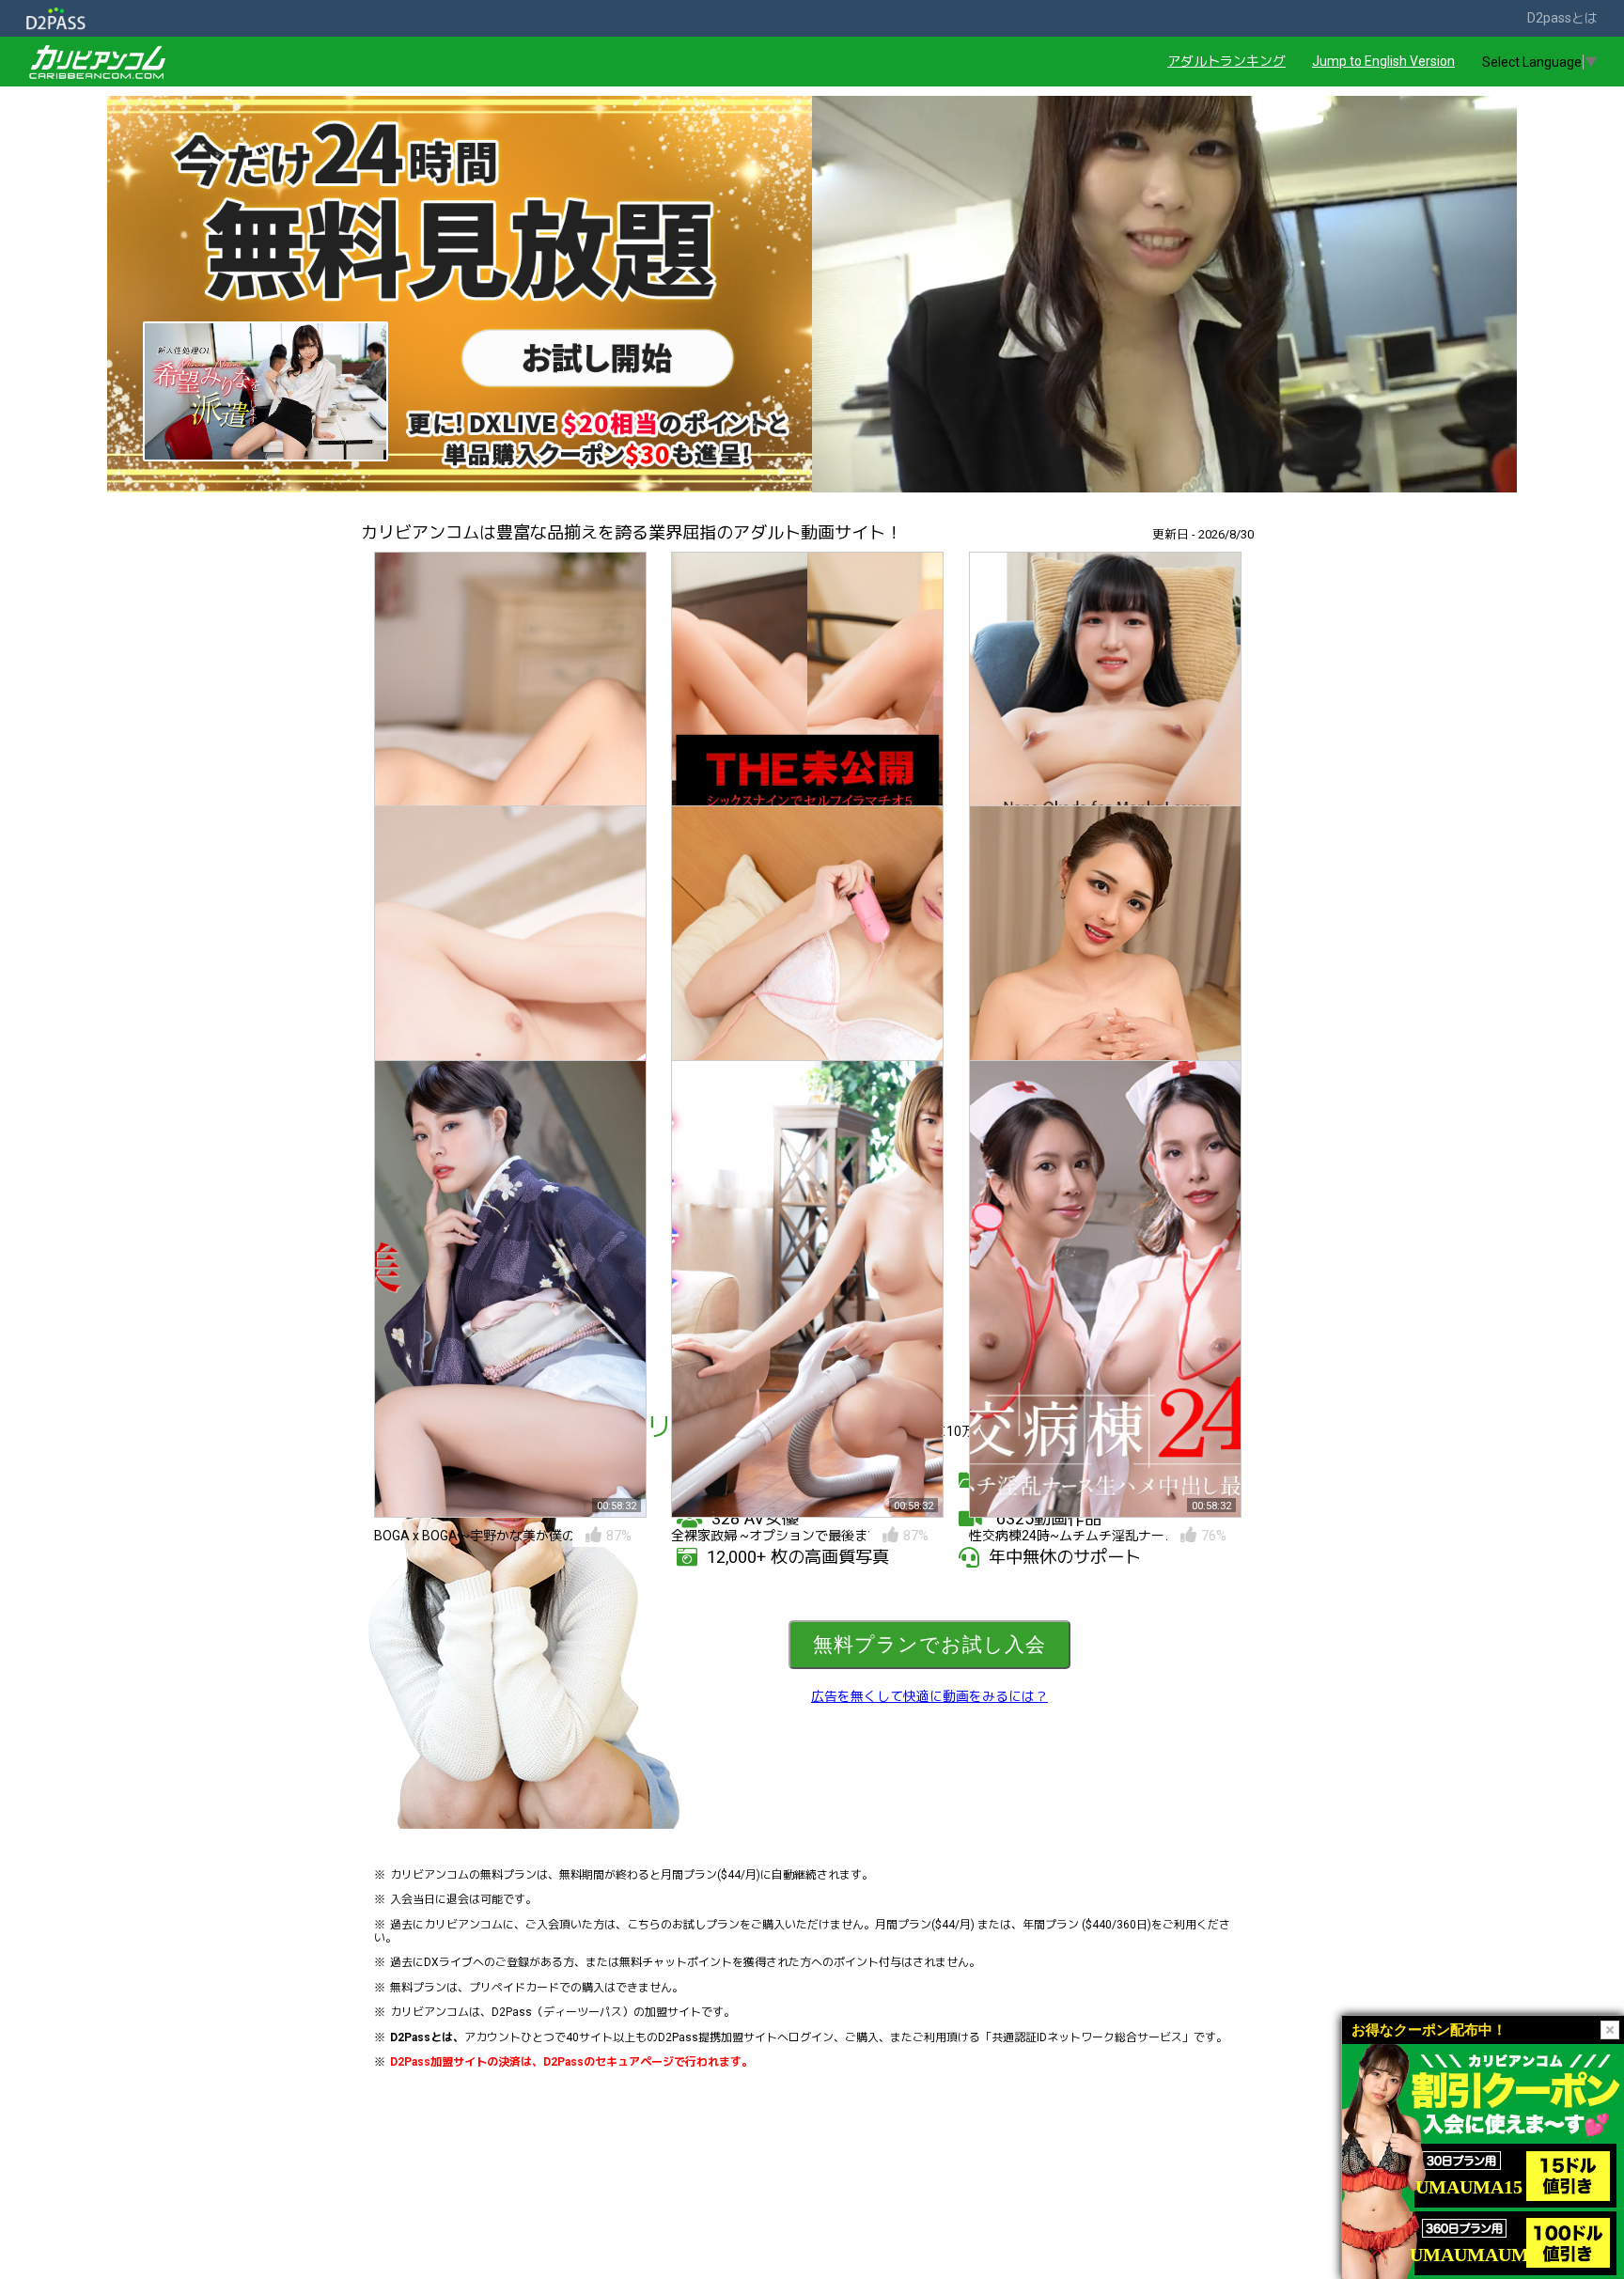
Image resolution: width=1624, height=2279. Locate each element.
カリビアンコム (429, 1875)
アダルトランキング (1226, 61)
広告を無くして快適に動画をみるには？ (929, 1696)
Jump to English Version (1383, 61)
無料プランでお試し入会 (929, 1644)
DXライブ (448, 1962)
